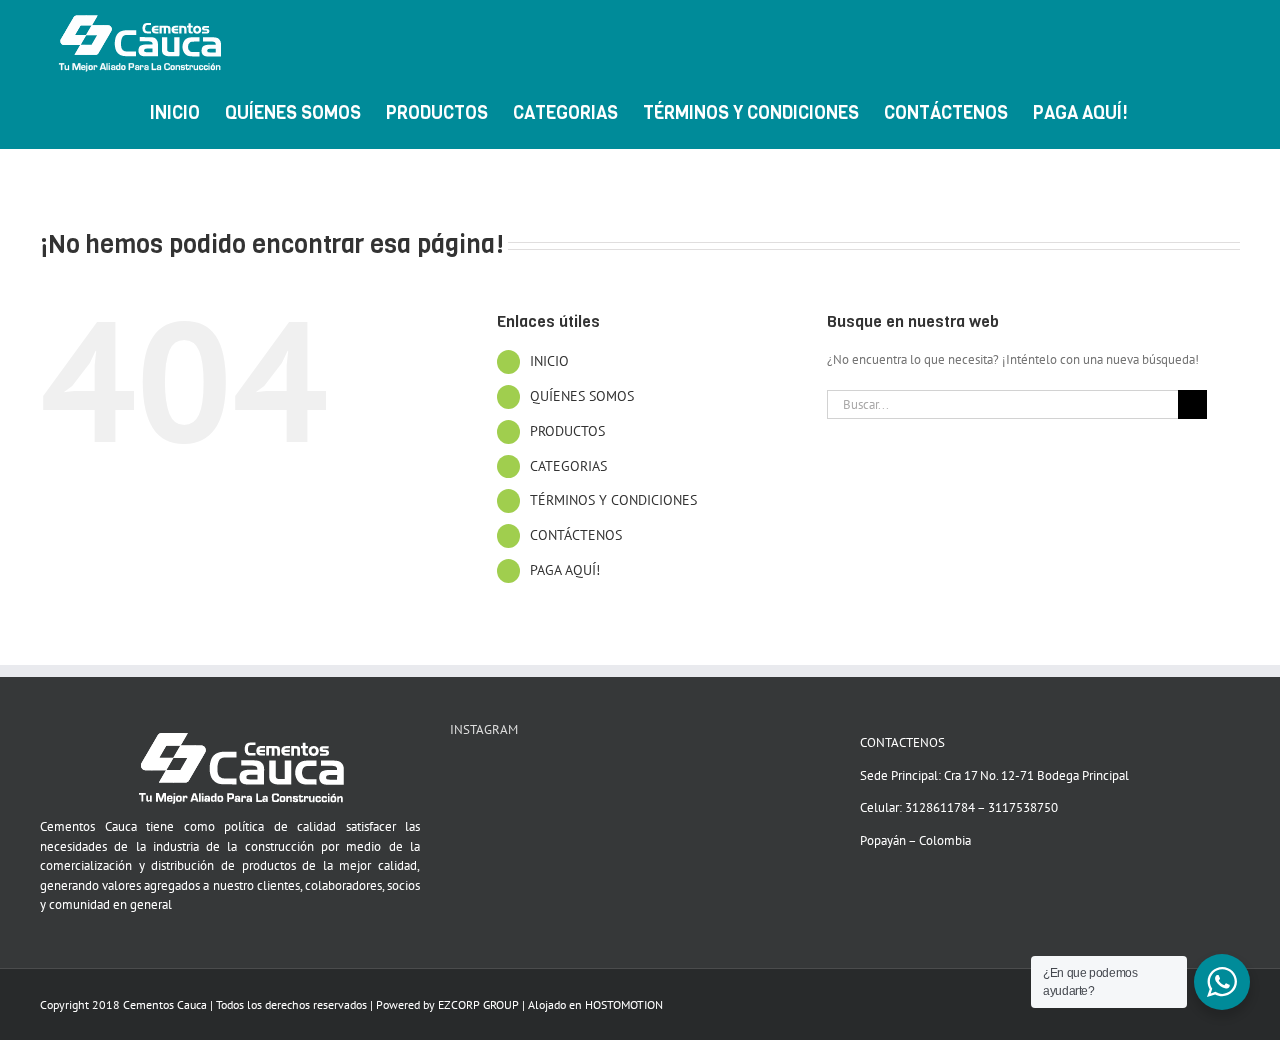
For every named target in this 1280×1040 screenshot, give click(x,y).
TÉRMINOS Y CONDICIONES (613, 500)
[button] (1208, 111)
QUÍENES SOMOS (582, 396)
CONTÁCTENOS (576, 535)
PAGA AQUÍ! (565, 570)
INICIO (549, 361)
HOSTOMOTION (624, 1004)
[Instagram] (482, 777)
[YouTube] (456, 777)
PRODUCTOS (567, 431)
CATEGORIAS (568, 466)
